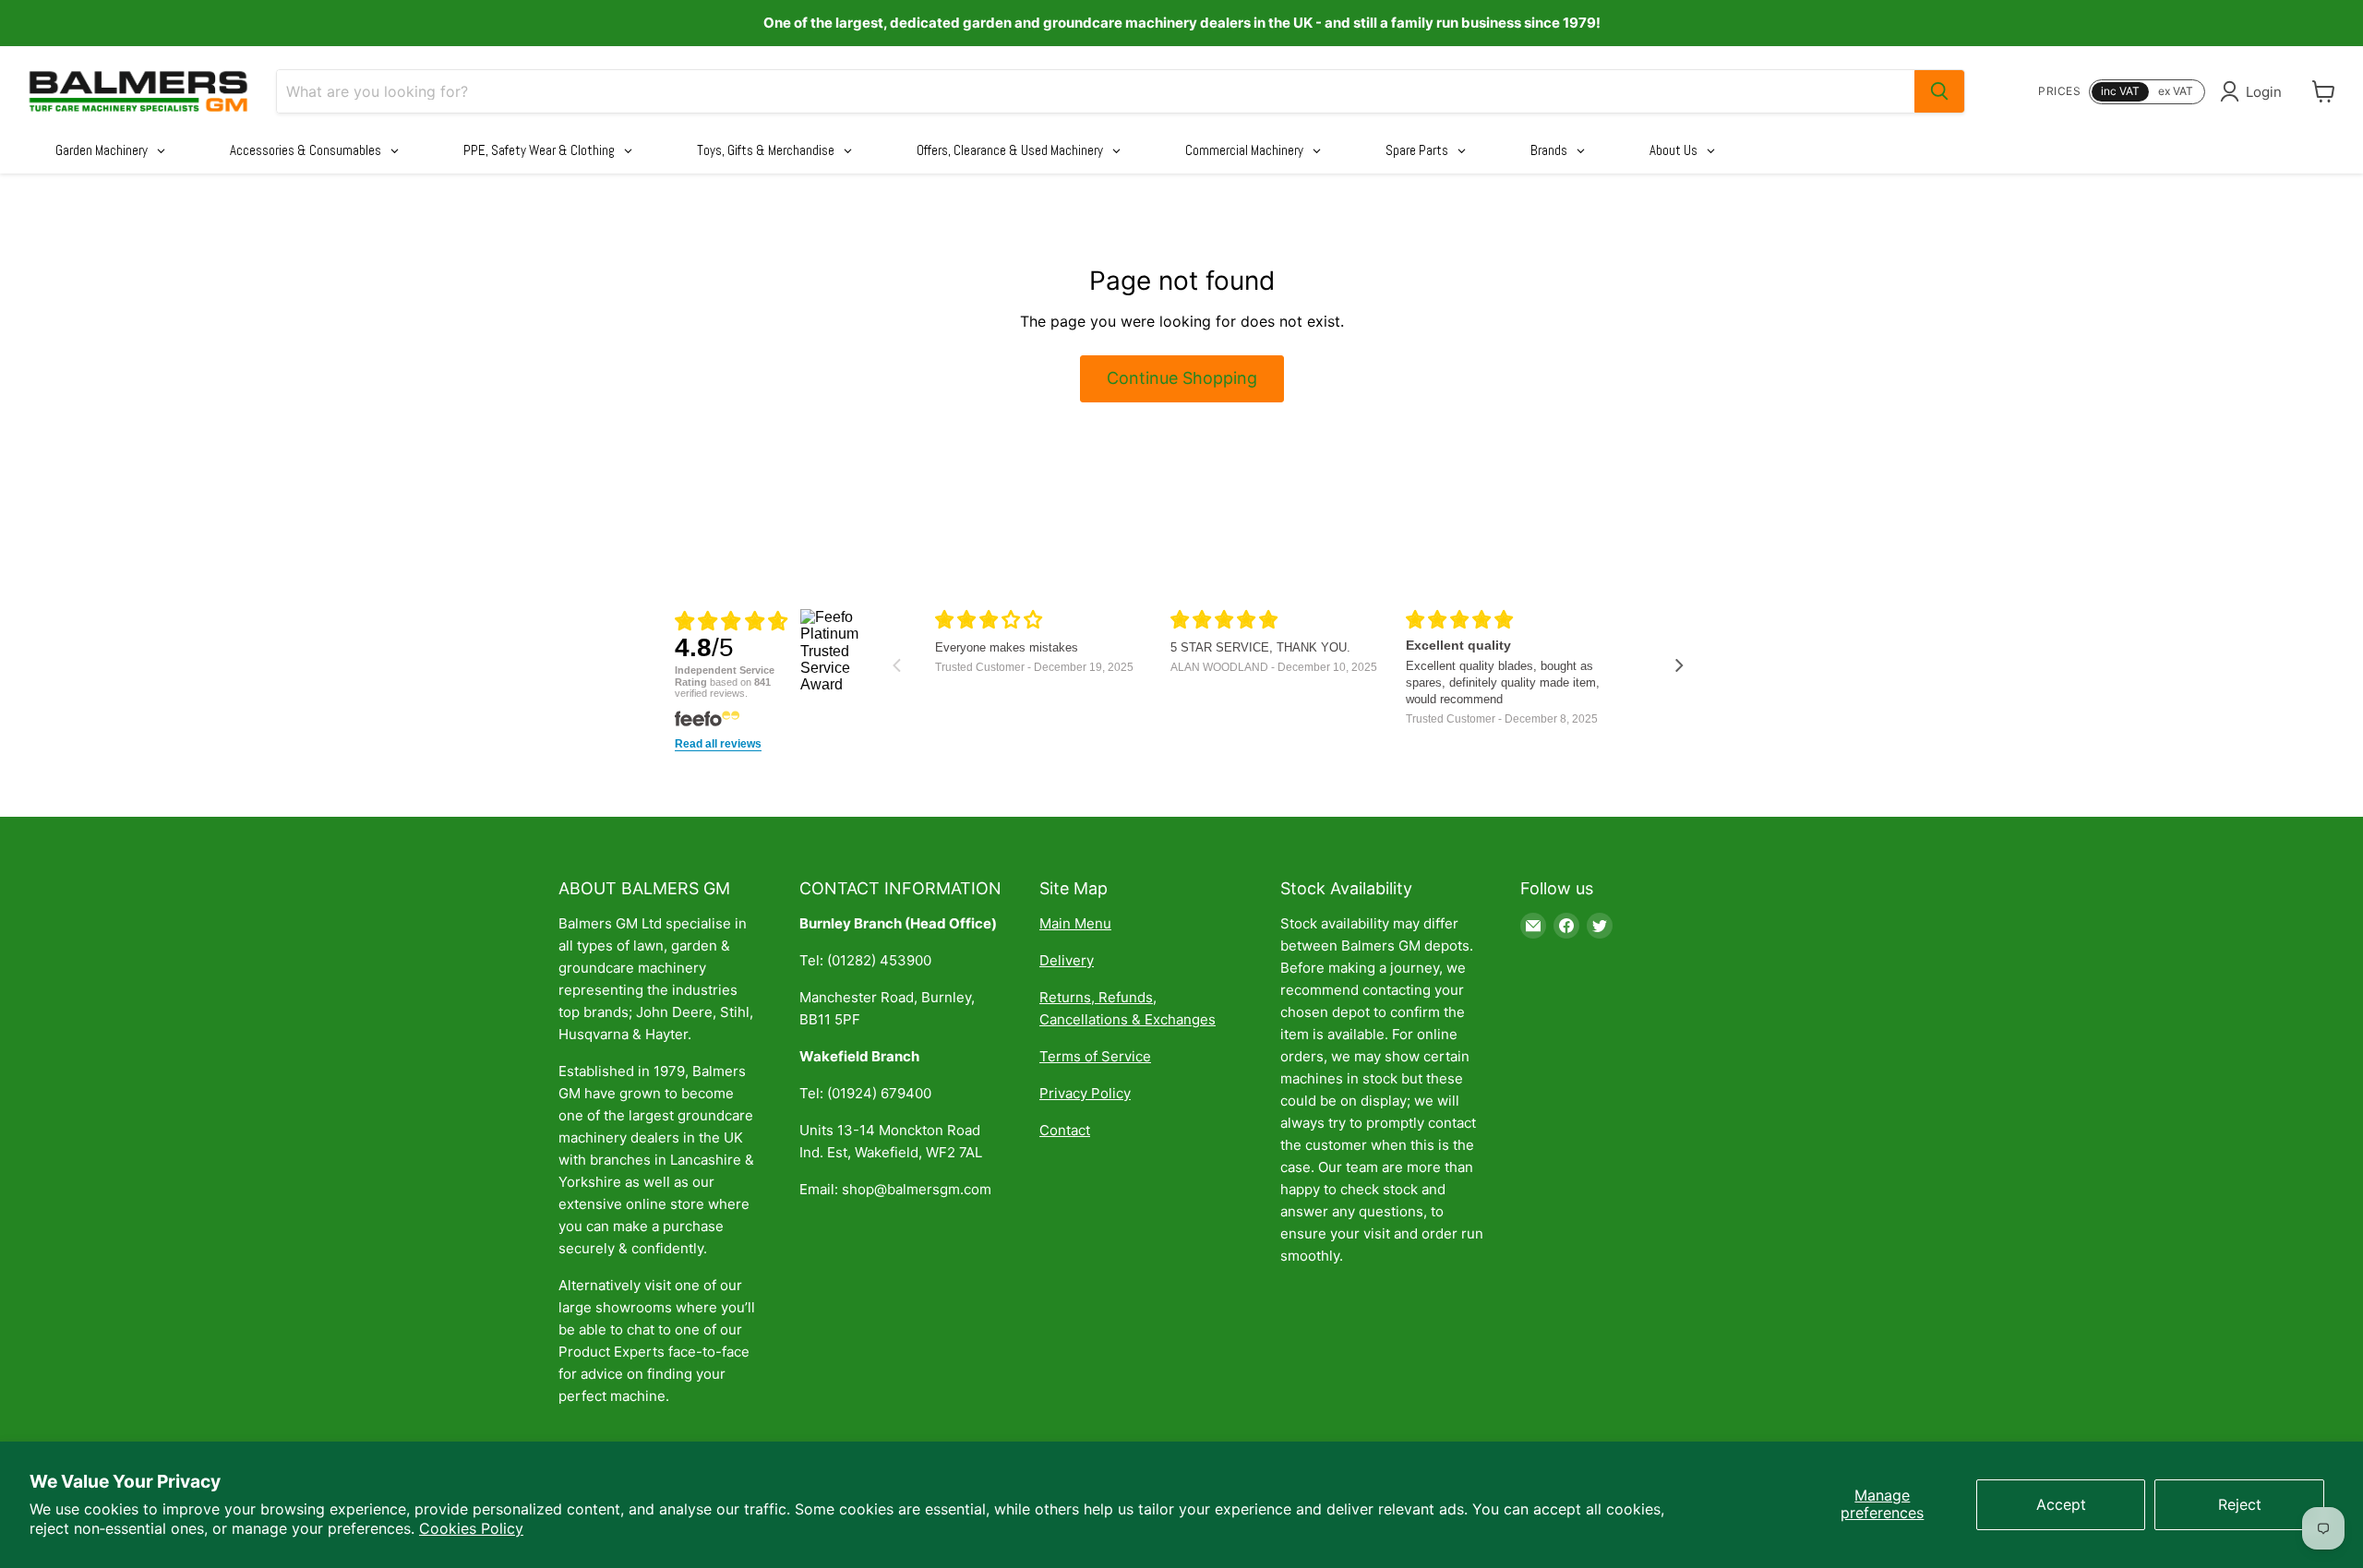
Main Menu (1075, 923)
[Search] (1939, 91)
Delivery (1067, 960)
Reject (2240, 1504)
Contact (1065, 1130)
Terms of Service (1095, 1056)
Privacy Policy (1085, 1093)
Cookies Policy (471, 1528)
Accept (2061, 1504)
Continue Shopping (1182, 378)
